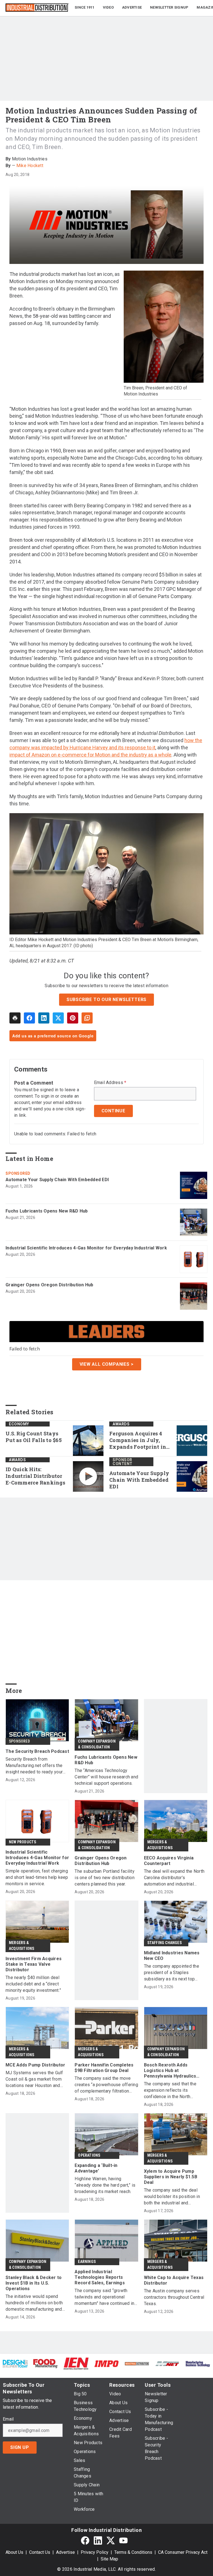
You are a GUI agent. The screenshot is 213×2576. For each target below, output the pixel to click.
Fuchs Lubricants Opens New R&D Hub (47, 1211)
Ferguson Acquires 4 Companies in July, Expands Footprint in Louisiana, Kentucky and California (138, 1440)
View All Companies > (107, 1364)
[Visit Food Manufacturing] (46, 2363)
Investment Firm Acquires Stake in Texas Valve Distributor (34, 1964)
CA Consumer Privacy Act (183, 2552)
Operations (89, 2155)
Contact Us (40, 2552)
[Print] (15, 1018)
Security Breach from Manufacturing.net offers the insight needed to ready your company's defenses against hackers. (34, 1766)
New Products (22, 1842)
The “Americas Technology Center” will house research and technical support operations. (106, 1777)
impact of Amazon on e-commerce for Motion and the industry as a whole (90, 755)
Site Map (109, 2559)
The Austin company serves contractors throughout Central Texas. (174, 2297)
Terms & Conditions (133, 2552)
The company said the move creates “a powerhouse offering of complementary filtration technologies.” (106, 2085)
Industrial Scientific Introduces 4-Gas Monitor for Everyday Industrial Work (86, 1248)
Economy (19, 1424)
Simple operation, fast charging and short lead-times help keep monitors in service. (37, 1877)
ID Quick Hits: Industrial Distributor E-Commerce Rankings (35, 1476)
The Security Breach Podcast (37, 1751)
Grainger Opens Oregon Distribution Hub (50, 1285)
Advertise (65, 2552)
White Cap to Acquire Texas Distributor (174, 2280)
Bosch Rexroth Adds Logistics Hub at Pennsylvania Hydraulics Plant (170, 2071)
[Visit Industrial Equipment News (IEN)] (76, 2363)
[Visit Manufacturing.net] (168, 2364)
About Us (14, 2552)
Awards (121, 1424)
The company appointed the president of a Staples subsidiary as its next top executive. (172, 1973)
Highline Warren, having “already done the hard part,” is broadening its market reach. (105, 2185)
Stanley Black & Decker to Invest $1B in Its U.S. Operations (34, 2283)
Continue (113, 1111)
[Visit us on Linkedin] (98, 2540)
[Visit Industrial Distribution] (137, 2364)
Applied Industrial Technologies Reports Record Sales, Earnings (100, 2277)
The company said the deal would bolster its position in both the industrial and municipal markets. (172, 2197)
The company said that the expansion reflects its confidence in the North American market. (170, 2090)
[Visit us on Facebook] (85, 2540)
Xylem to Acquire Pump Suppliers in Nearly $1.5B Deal (171, 2177)
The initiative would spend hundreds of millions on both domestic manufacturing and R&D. (34, 2303)
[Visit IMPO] (106, 2364)
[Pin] (73, 1018)
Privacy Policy (95, 2552)
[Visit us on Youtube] (123, 2540)
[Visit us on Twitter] (111, 2540)
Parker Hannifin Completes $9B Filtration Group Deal (104, 2068)
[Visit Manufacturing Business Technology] (198, 2364)
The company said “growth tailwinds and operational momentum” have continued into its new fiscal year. (106, 2297)
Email (8, 2419)
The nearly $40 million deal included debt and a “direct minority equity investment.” (33, 1984)
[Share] (29, 1018)
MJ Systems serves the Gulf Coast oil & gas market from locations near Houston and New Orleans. (34, 2079)
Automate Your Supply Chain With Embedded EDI (57, 1180)
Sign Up (20, 2447)
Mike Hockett (30, 166)
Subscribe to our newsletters (106, 1000)
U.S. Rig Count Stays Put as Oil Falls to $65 (34, 1437)
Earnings (87, 2262)
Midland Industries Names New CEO (172, 1956)
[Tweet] (58, 1018)
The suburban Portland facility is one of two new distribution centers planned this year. (105, 1878)
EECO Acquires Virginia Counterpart (169, 1861)
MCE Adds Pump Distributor (35, 2065)
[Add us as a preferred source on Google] (87, 1018)
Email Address (110, 1083)
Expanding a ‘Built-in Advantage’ (96, 2168)
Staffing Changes (164, 1943)
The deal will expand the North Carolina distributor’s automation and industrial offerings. (174, 1878)
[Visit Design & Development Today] (15, 2364)
